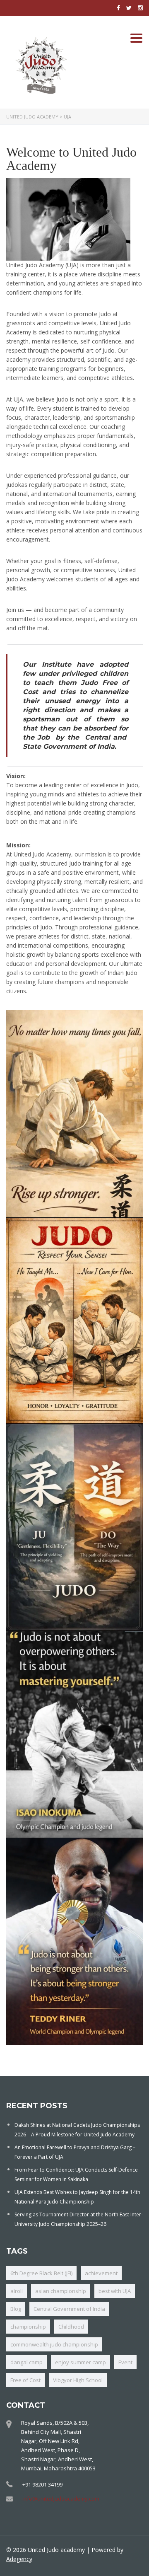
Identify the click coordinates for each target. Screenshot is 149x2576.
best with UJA (115, 2291)
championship (28, 2327)
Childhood (71, 2327)
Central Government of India (69, 2309)
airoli (17, 2291)
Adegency (19, 2559)
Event (125, 2362)
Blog (16, 2309)
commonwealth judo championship (54, 2344)
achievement (101, 2273)
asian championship (61, 2291)
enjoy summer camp (81, 2362)
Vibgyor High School (78, 2380)
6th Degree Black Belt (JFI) (41, 2273)
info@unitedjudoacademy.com (61, 2499)
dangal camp (26, 2362)
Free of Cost (25, 2380)
